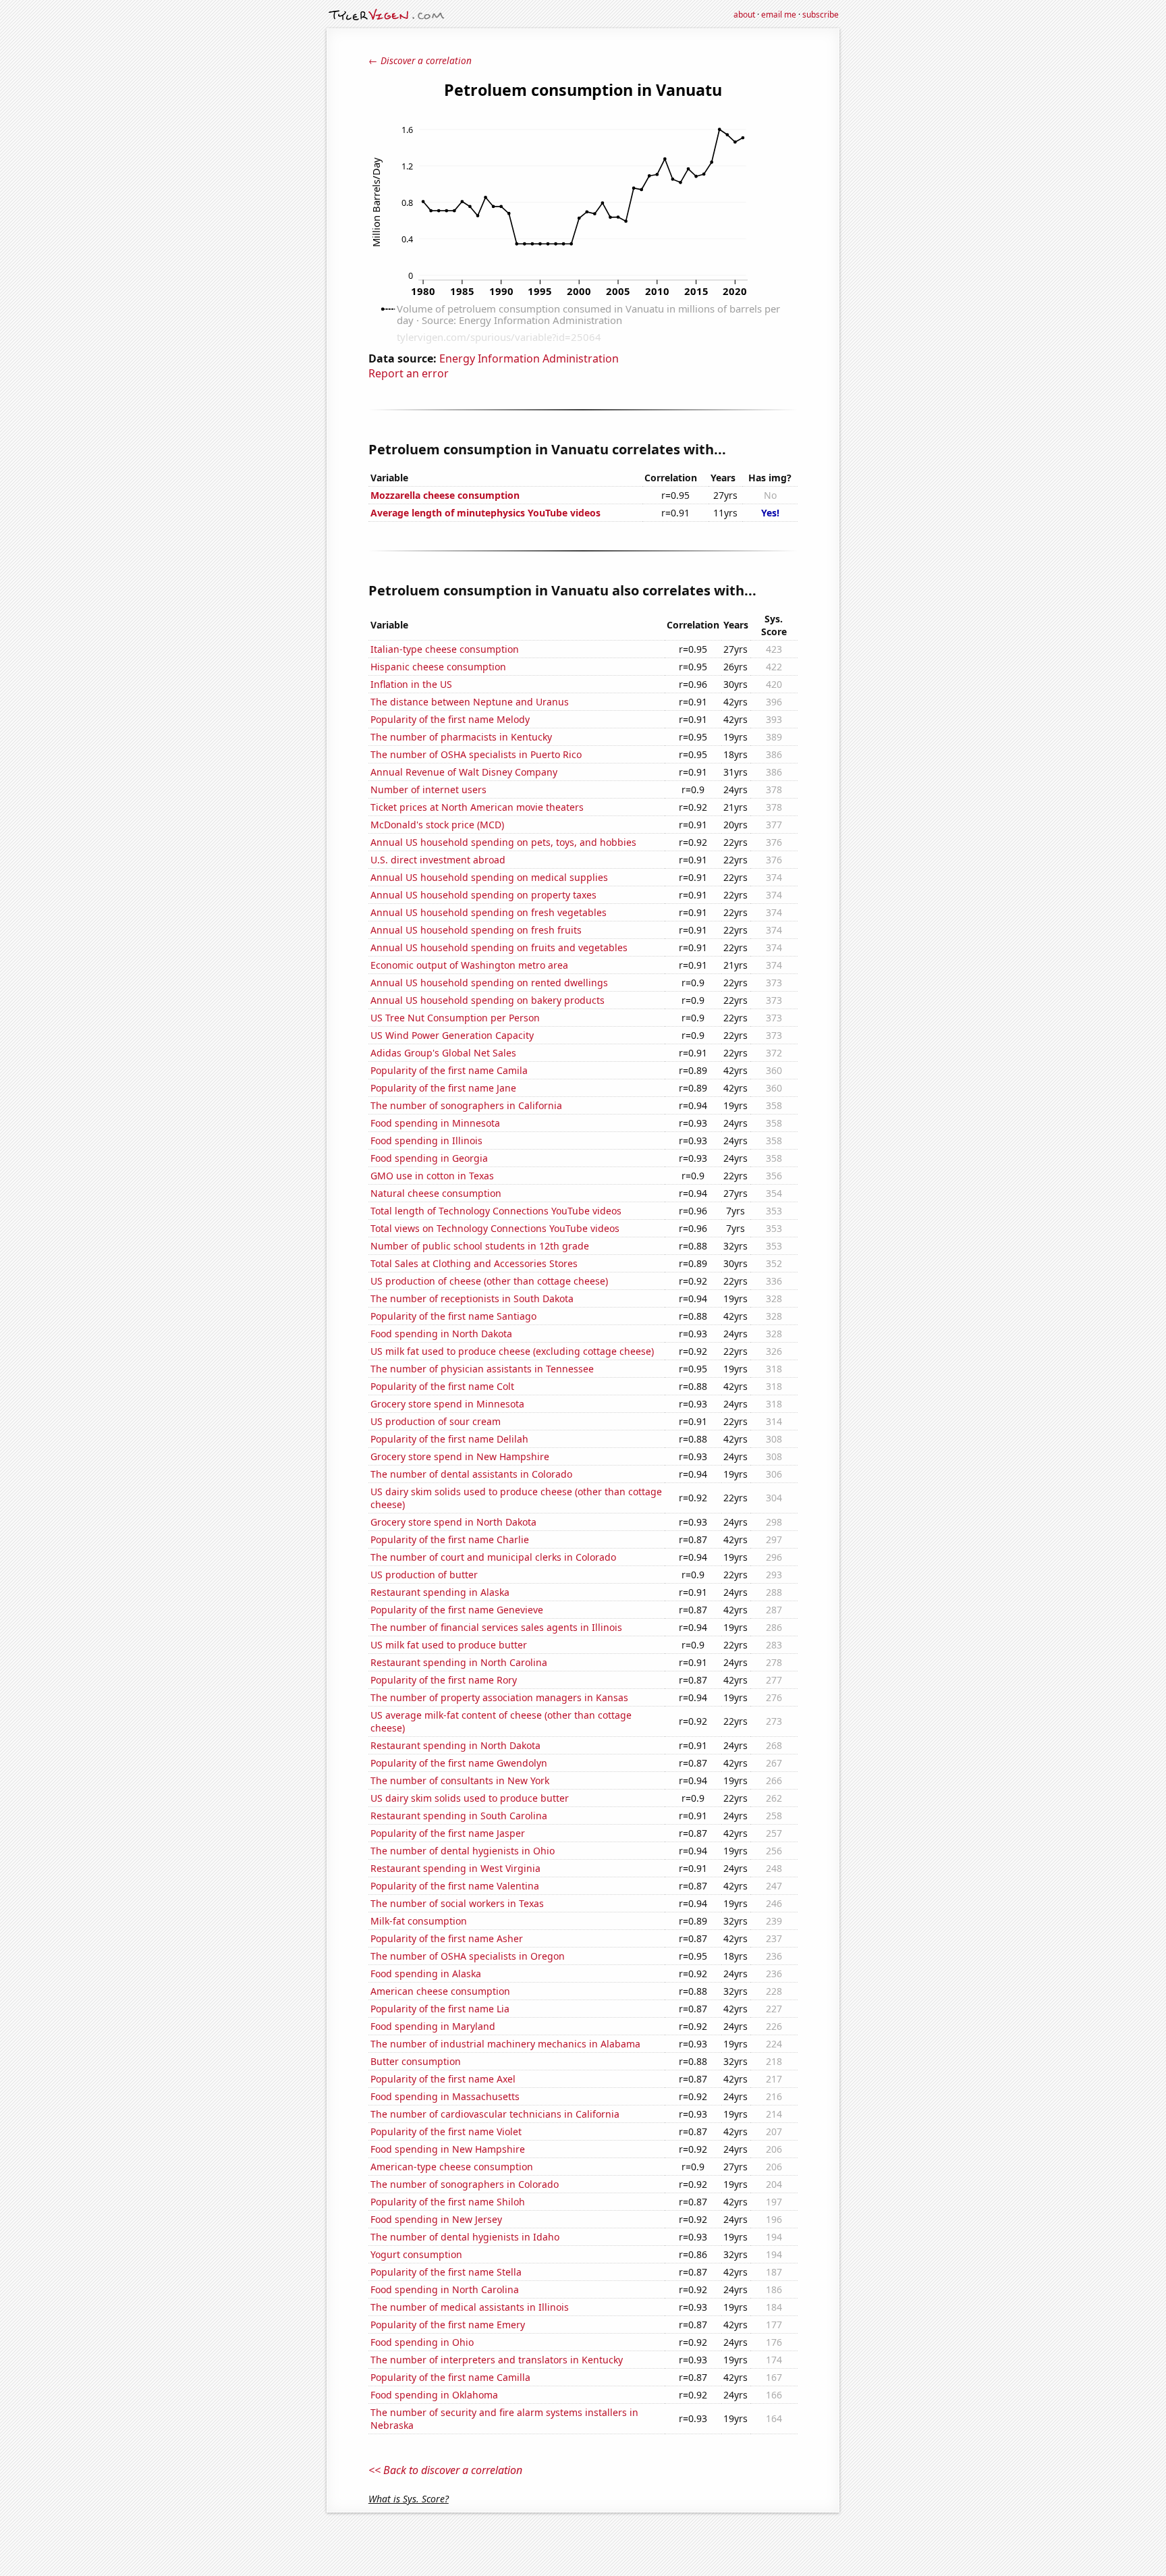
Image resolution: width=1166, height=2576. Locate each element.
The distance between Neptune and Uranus (470, 702)
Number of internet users (428, 789)
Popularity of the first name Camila (449, 1070)
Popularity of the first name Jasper (448, 1833)
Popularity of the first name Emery (448, 2325)
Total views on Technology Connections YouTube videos (495, 1228)
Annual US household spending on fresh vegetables (489, 912)
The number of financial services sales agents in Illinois (496, 1627)
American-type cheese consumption (452, 2167)
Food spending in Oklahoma (434, 2395)
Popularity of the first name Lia (440, 2009)
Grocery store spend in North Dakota (453, 1522)
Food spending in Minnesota (435, 1123)
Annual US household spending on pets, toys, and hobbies (503, 842)
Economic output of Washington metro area (469, 965)
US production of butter (424, 1575)
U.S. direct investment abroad (438, 860)
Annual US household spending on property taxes (483, 895)
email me (779, 15)
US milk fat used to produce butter (449, 1645)
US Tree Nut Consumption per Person (455, 1018)
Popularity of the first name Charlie (450, 1539)
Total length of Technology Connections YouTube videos (496, 1211)
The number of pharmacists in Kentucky (461, 737)
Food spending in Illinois (426, 1141)
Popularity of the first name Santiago (453, 1316)
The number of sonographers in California (466, 1105)
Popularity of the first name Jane (443, 1088)
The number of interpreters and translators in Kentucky (497, 2360)
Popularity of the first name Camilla (450, 2377)
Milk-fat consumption (419, 1921)
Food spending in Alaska (426, 1974)
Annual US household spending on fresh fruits (476, 930)
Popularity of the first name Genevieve (457, 1610)
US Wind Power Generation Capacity (452, 1035)
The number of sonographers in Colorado (465, 2184)
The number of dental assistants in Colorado (471, 1474)
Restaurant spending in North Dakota (455, 1745)
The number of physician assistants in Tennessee (482, 1369)
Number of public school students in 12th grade (480, 1246)
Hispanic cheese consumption (438, 667)
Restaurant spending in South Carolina (459, 1816)
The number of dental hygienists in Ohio (463, 1851)
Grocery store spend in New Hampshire (460, 1456)
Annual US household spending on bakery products (488, 1000)
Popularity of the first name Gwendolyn (459, 1763)
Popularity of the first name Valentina (455, 1886)
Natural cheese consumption (436, 1193)
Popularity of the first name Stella (446, 2272)
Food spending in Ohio (422, 2342)
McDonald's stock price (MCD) (437, 825)
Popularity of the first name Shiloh (448, 2202)
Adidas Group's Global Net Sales (443, 1053)
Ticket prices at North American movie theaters (477, 807)
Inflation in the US (411, 684)
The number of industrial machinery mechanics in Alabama (505, 2044)
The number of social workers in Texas (457, 1903)
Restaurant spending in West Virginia (455, 1868)
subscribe (821, 15)
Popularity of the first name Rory (444, 1680)
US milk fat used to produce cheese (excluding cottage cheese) (512, 1351)
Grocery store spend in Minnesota (447, 1404)
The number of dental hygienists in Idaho (465, 2237)
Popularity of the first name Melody (450, 719)
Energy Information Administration (529, 358)
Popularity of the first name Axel (443, 2079)
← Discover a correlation (420, 60)
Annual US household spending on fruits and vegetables (499, 947)
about (744, 15)
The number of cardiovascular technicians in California (495, 2114)
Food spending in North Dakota (441, 1334)
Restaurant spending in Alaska (440, 1592)
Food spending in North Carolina (445, 2289)
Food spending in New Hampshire (448, 2149)
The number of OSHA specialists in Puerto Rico (476, 754)
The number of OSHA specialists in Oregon (468, 1956)
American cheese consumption (440, 1991)
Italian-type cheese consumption (445, 649)
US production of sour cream (436, 1421)
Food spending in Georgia (429, 1158)
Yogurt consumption (416, 2254)
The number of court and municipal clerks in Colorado (493, 1557)
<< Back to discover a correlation (445, 2470)
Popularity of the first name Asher (447, 1938)
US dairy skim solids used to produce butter (470, 1798)
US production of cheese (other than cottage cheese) (489, 1281)
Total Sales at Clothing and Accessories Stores (474, 1263)
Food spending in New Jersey (436, 2219)
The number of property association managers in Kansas (499, 1697)
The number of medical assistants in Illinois (470, 2307)
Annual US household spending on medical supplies (489, 877)
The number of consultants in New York (460, 1780)
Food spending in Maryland (433, 2026)
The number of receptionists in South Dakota (472, 1298)
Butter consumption (416, 2061)
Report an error (409, 373)
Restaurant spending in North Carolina (459, 1662)
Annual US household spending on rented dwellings (489, 983)
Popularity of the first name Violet (446, 2131)
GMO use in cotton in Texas (432, 1176)
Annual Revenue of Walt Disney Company (464, 772)
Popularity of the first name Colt (442, 1386)
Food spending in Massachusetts (445, 2096)
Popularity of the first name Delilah (449, 1439)
